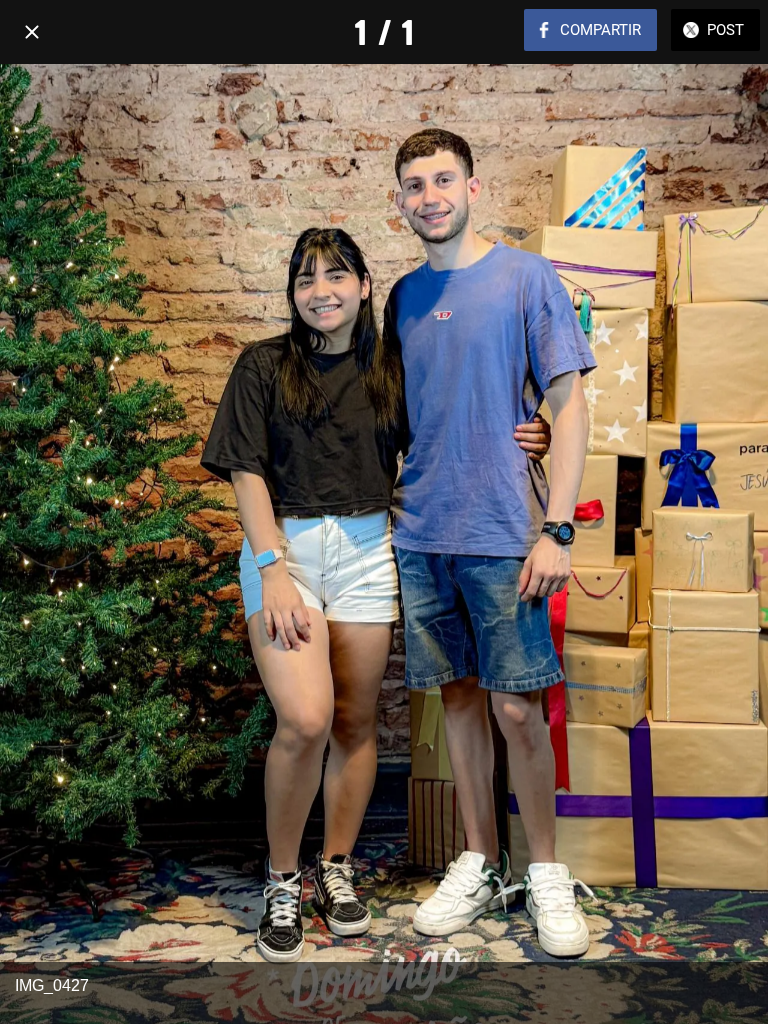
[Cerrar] (32, 32)
